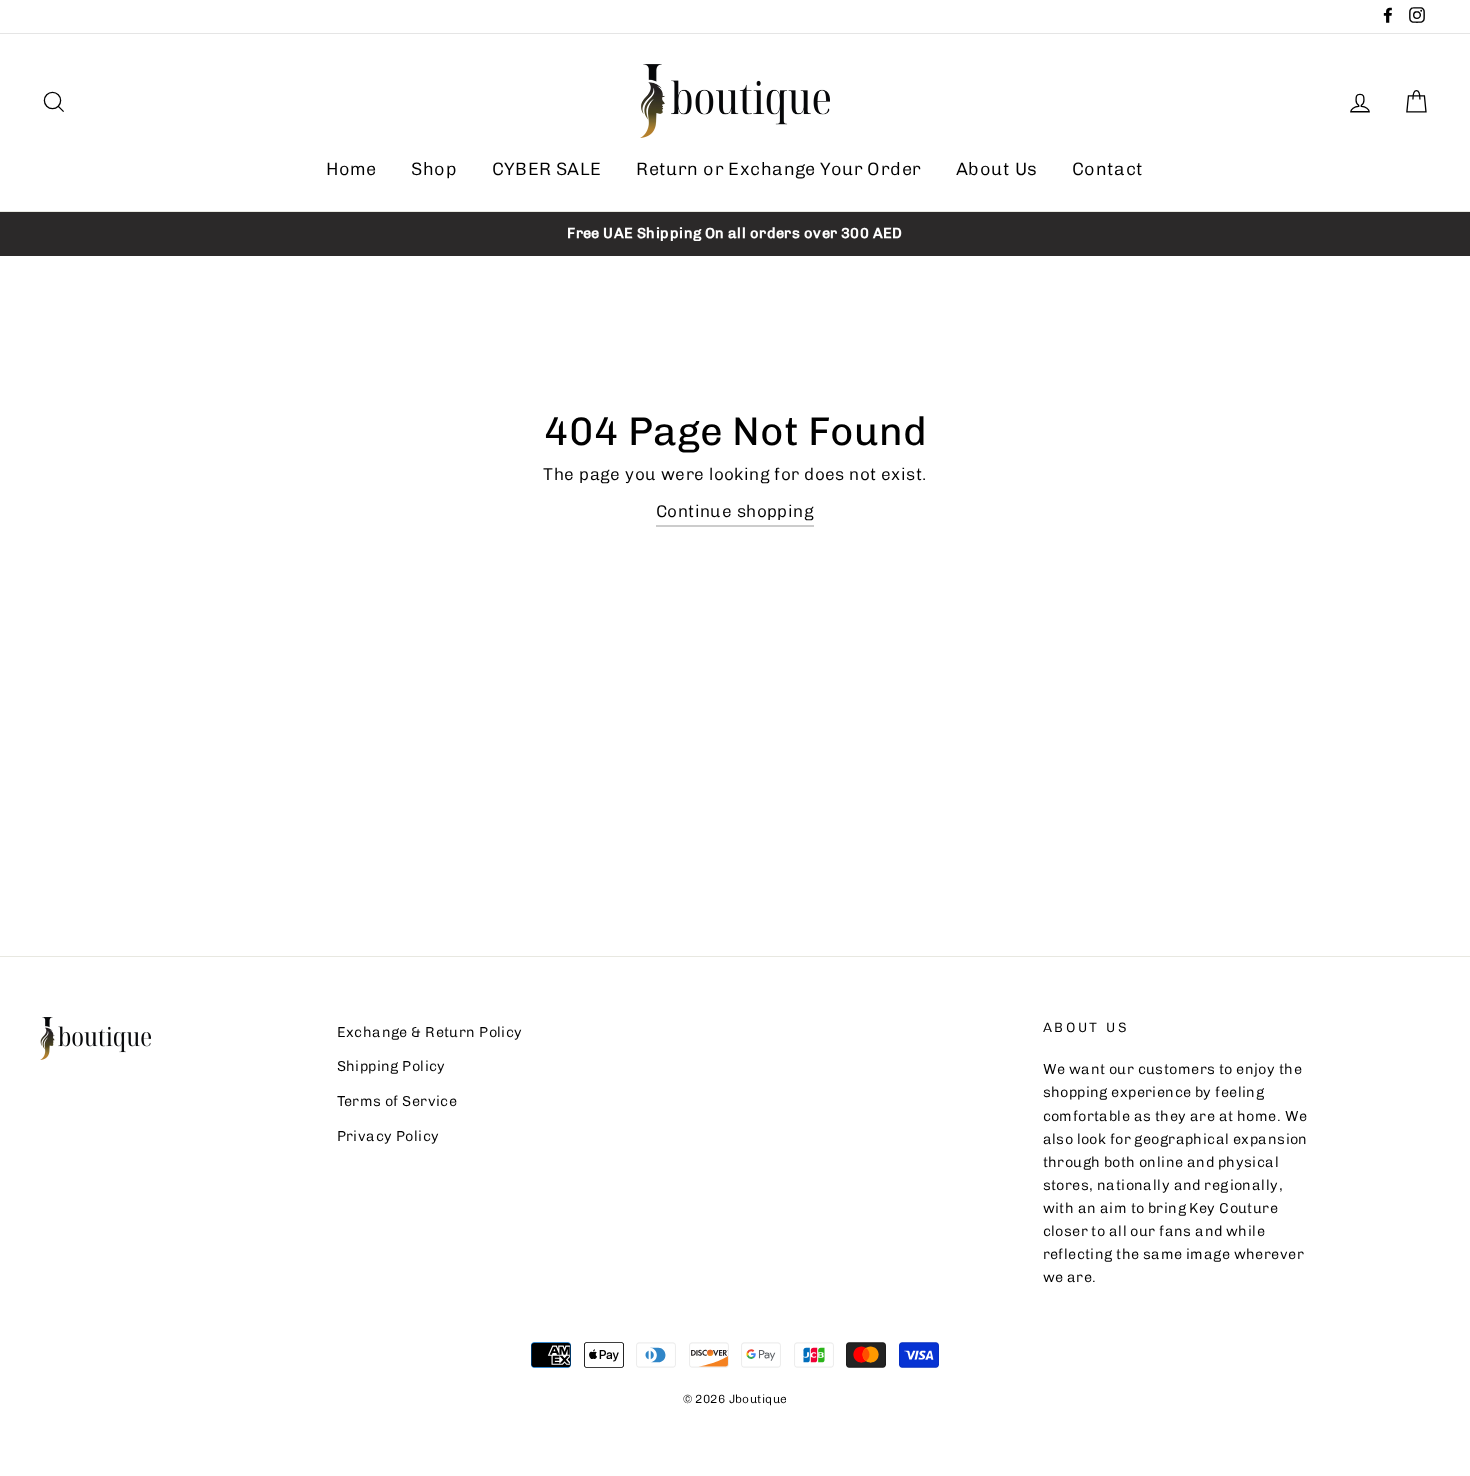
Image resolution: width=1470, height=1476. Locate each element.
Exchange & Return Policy (430, 1032)
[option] (735, 233)
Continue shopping (735, 511)
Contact (1108, 169)
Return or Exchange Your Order (778, 169)
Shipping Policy (391, 1066)
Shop (434, 169)
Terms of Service (397, 1101)
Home (351, 169)
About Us (996, 169)
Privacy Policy (388, 1136)
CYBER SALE (547, 169)
